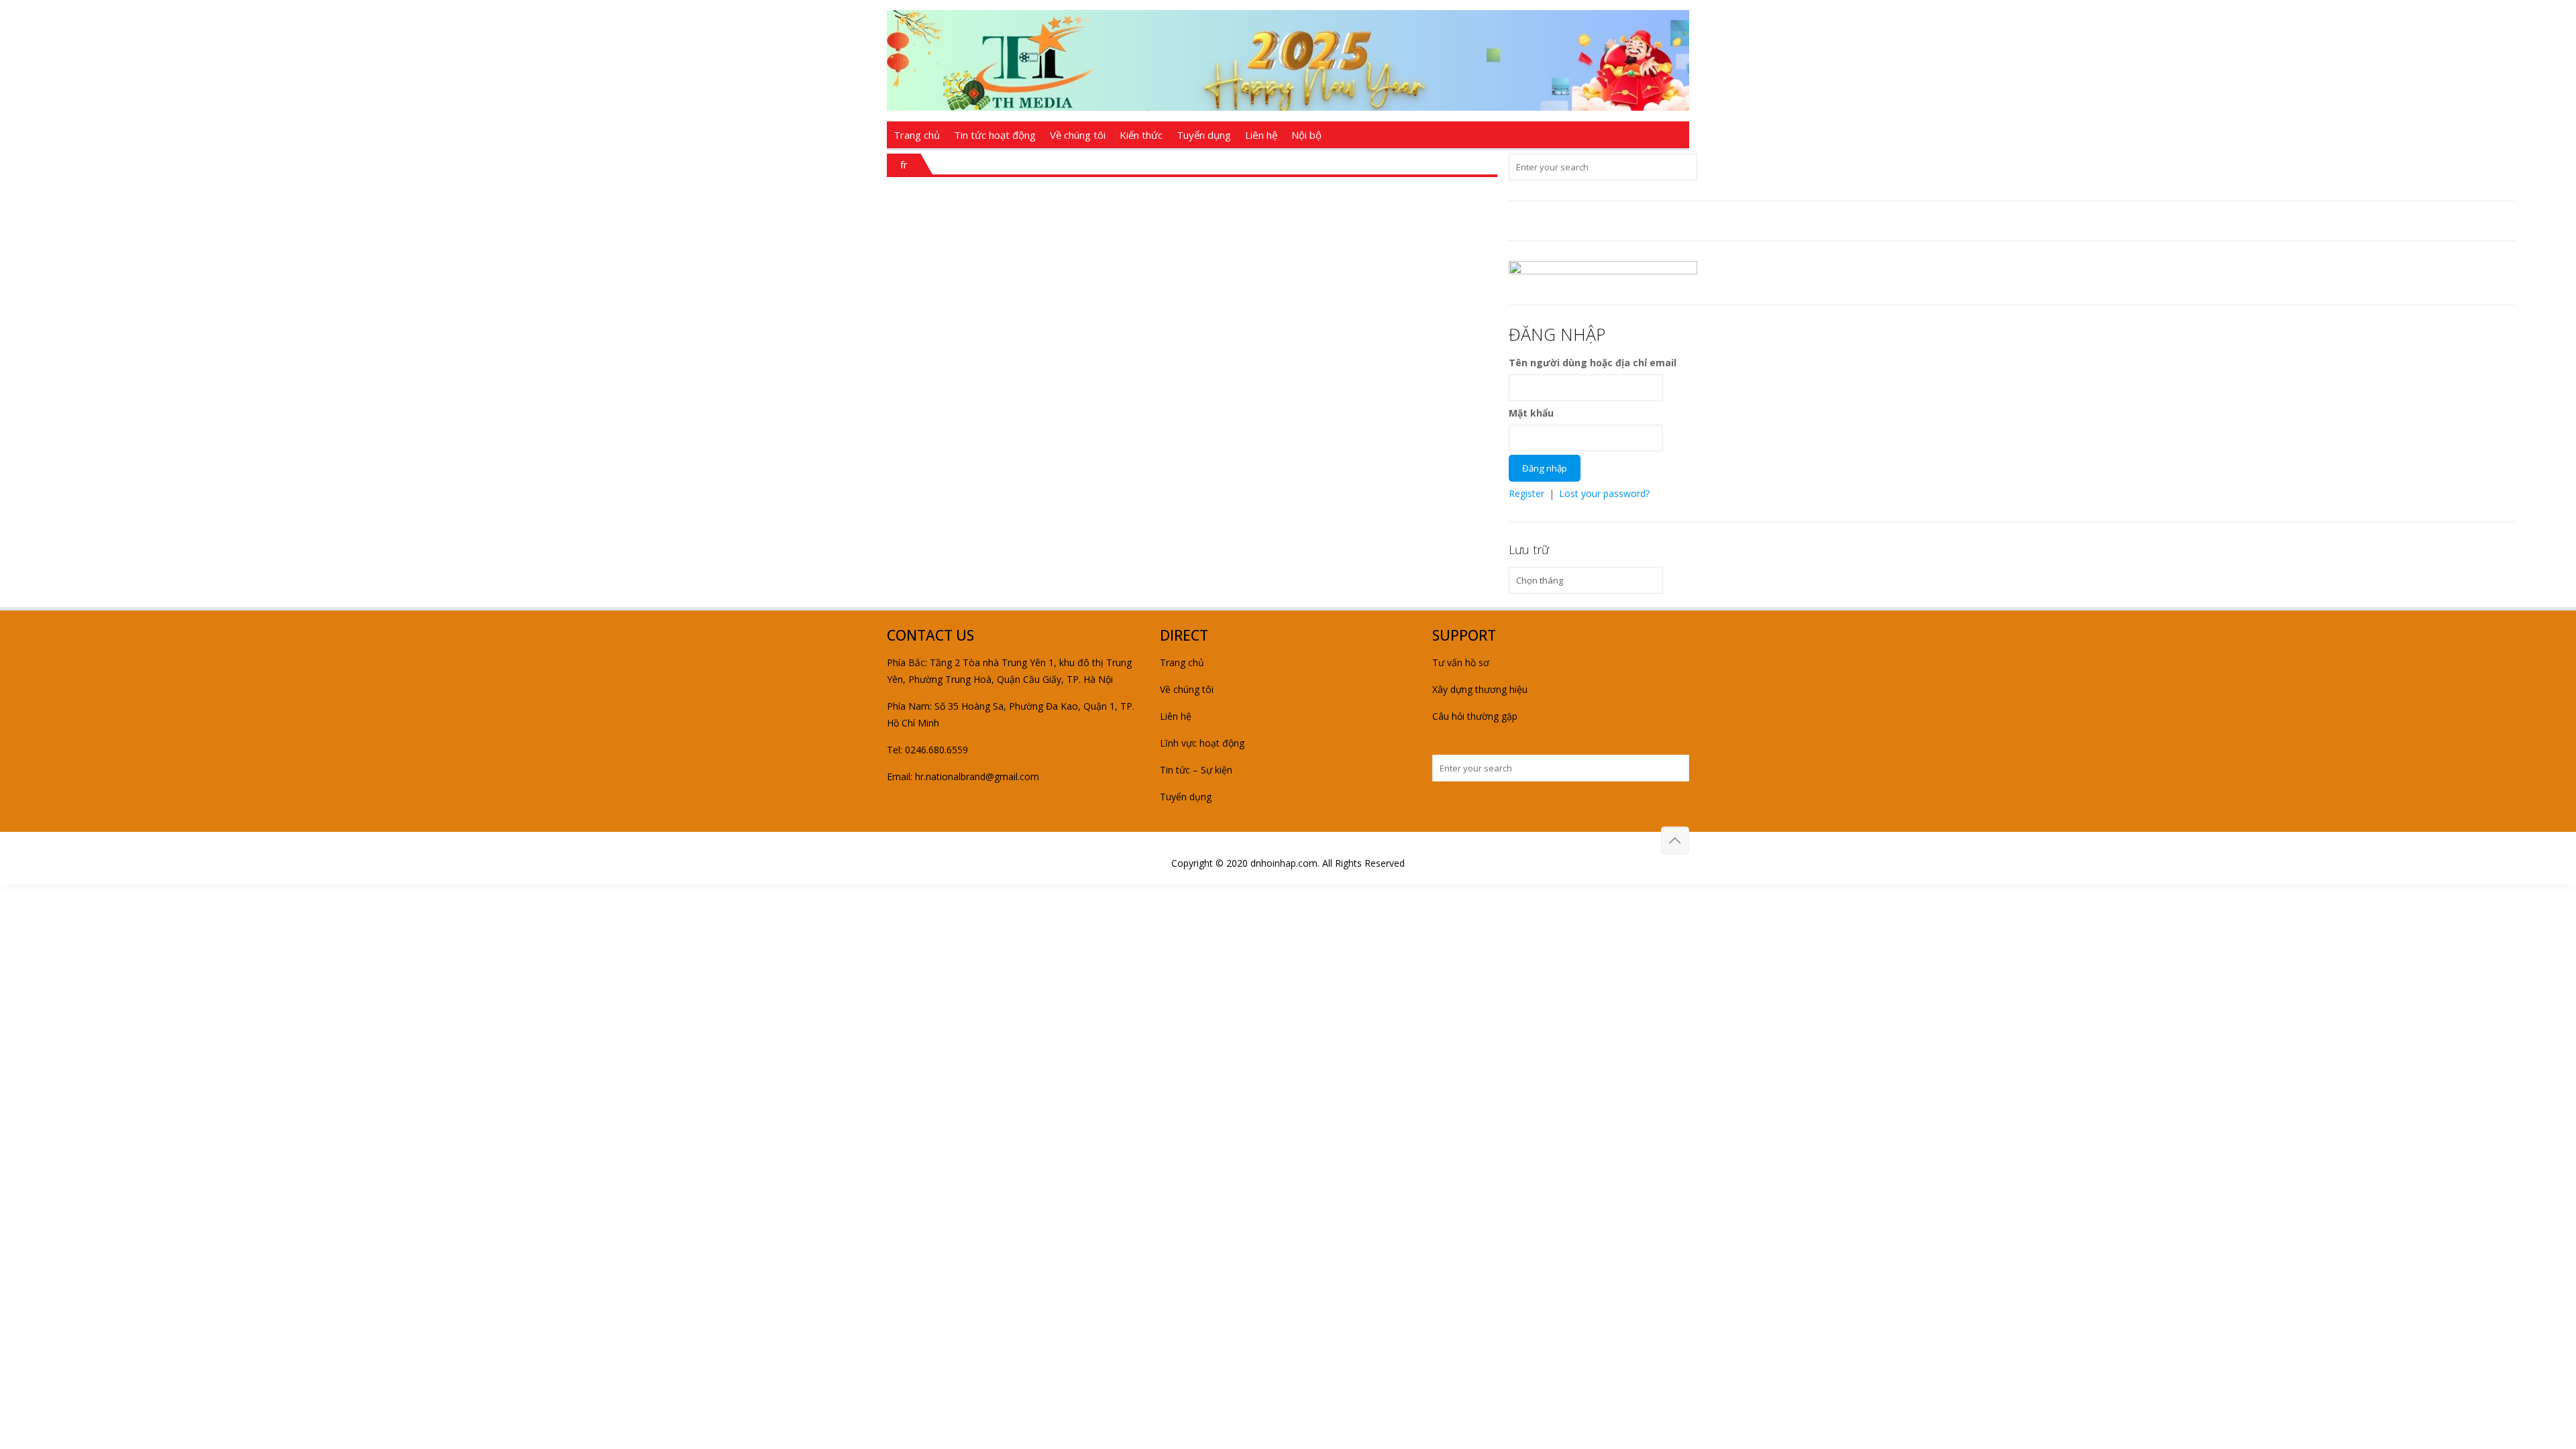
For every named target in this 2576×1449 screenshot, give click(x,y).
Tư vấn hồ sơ (1461, 662)
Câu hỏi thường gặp (1475, 716)
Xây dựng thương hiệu (1480, 689)
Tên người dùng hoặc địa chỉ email (1593, 363)
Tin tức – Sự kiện (1196, 770)
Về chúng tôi (1187, 689)
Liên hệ (1176, 716)
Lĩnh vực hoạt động (1202, 743)
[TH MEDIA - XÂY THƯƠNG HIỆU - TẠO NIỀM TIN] (1288, 60)
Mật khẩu (1531, 413)
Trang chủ (1182, 662)
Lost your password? (1604, 493)
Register (1526, 493)
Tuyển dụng (1186, 797)
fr (904, 164)
